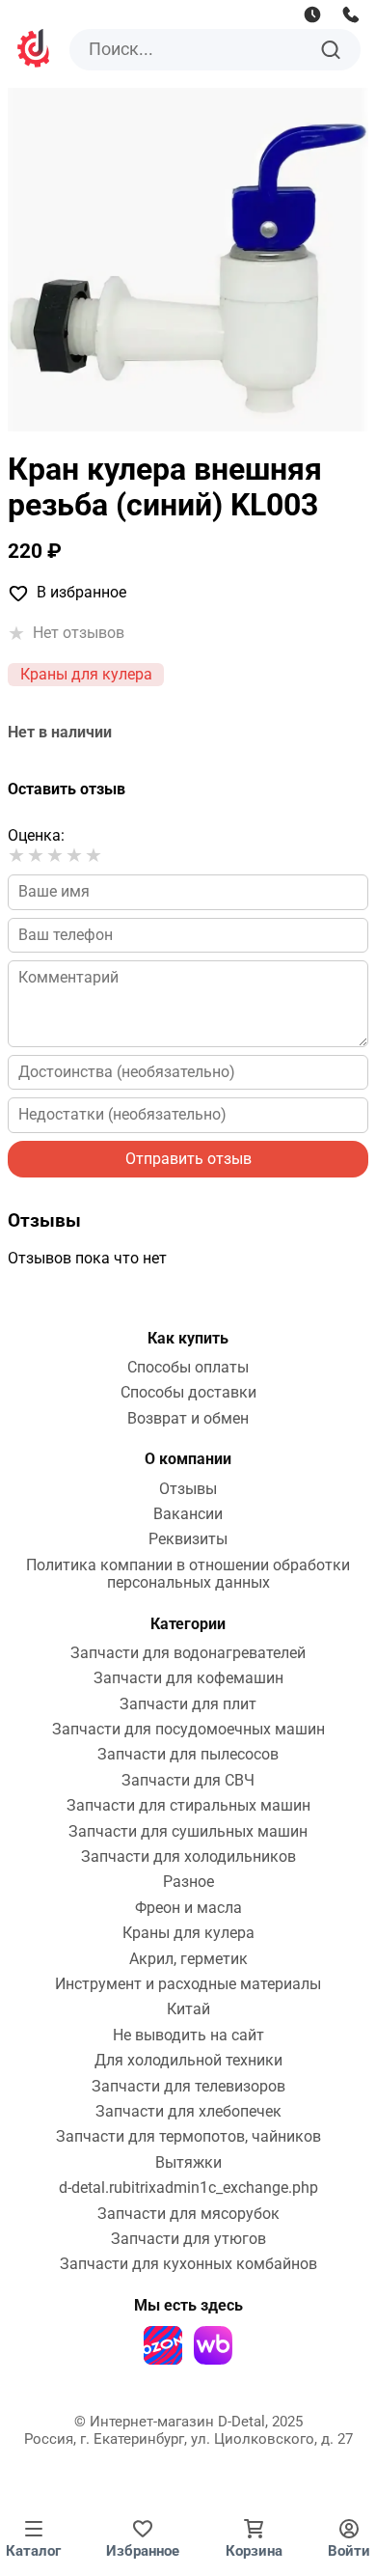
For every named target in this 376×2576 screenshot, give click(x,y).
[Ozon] (163, 2345)
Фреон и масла (188, 1908)
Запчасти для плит (188, 1704)
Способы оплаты (188, 1368)
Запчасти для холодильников (188, 1857)
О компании (188, 1459)
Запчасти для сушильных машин (188, 1832)
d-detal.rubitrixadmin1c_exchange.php (188, 2188)
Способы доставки (188, 1393)
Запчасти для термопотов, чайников (188, 2137)
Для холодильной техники (188, 2061)
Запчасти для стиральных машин (188, 1806)
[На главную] (35, 51)
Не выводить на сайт (188, 2036)
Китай (188, 2009)
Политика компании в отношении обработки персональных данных (188, 1574)
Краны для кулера (86, 674)
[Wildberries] (213, 2345)
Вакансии (188, 1514)
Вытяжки (188, 2163)
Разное (188, 1882)
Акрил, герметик (188, 1959)
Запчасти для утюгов (188, 2239)
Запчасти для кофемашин (188, 1678)
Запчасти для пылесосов (188, 1755)
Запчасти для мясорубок (188, 2214)
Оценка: (36, 835)
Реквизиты (188, 1539)
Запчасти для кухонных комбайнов (188, 2264)
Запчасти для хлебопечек (188, 2112)
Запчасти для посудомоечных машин (188, 1730)
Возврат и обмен (188, 1419)
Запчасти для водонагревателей (188, 1653)
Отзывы (188, 1489)
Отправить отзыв (188, 1159)
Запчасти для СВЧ (188, 1781)
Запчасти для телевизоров (188, 2087)
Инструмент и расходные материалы (188, 1984)
